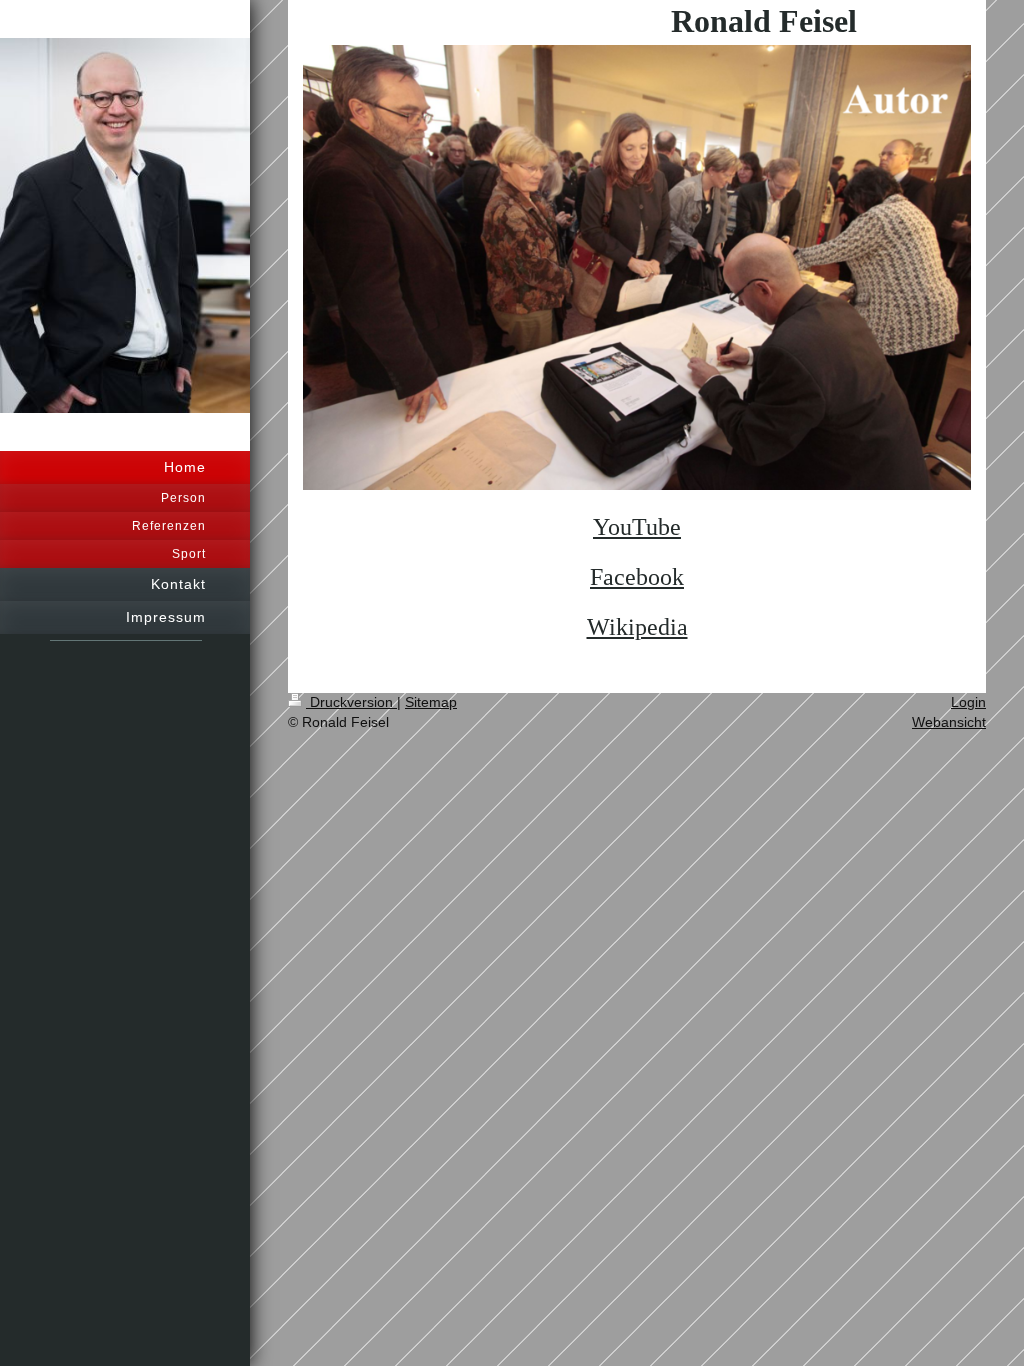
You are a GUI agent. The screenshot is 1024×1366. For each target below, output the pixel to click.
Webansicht (949, 722)
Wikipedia (637, 627)
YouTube (637, 527)
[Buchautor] (637, 269)
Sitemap (431, 702)
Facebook (637, 577)
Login (968, 702)
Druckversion (351, 702)
